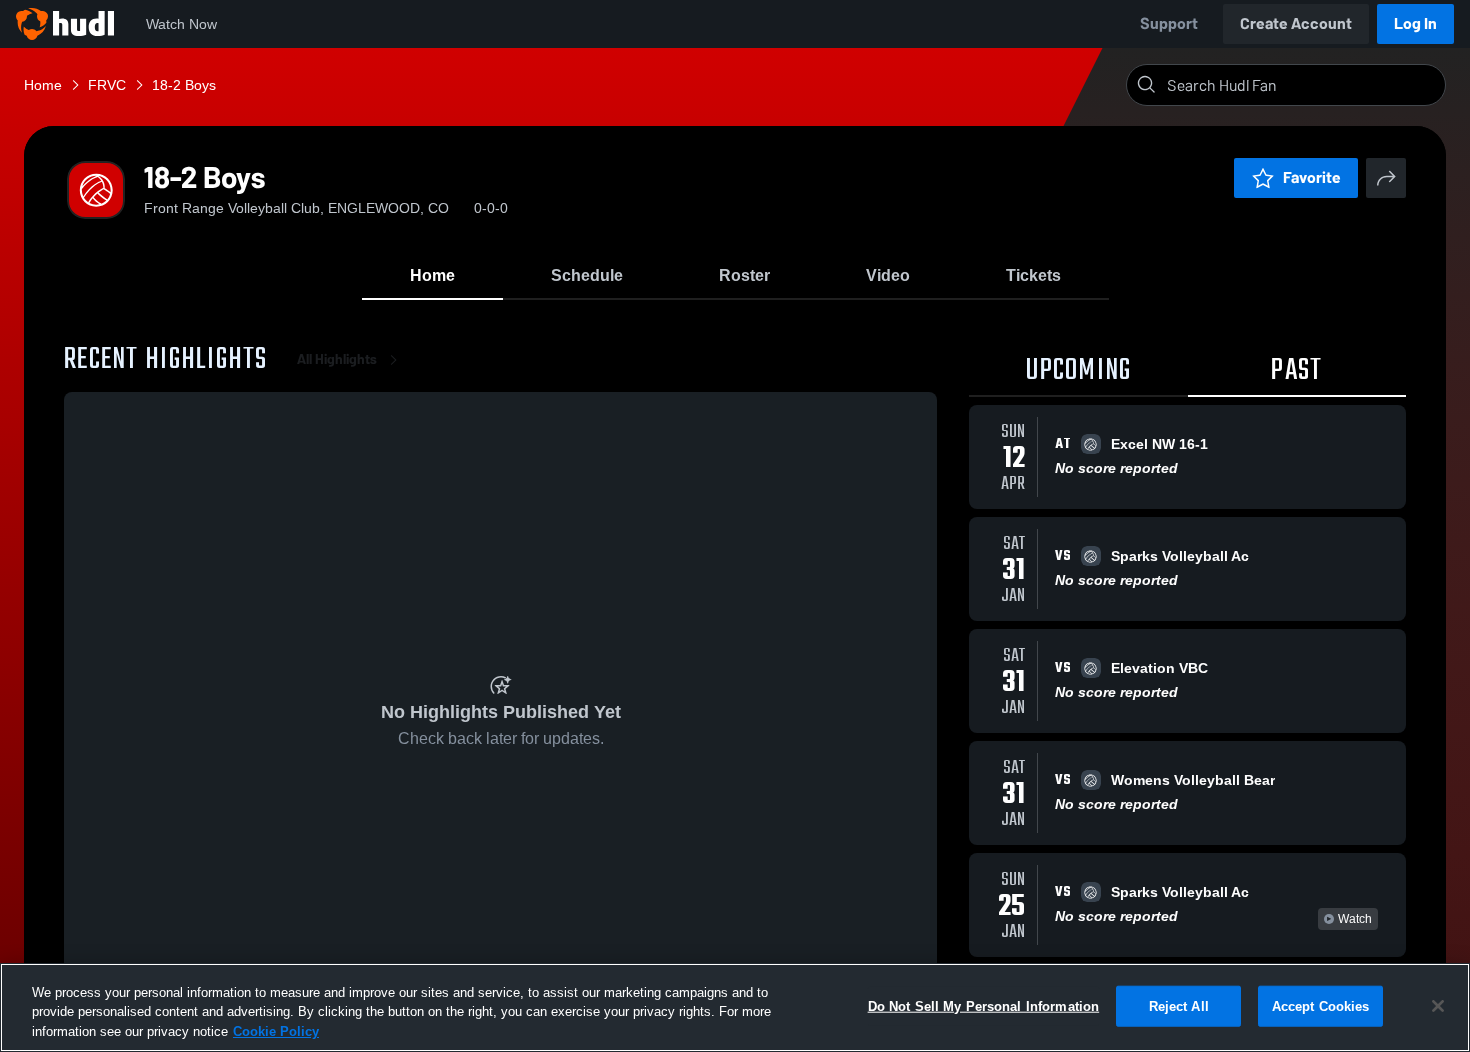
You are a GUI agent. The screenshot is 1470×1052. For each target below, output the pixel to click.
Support (1169, 23)
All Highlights (337, 359)
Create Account (1296, 23)
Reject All (1179, 1005)
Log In (1415, 23)
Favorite (1312, 177)
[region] (735, 1007)
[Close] (1438, 1006)
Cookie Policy (276, 1031)
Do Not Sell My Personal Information (984, 1005)
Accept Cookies (1321, 1005)
